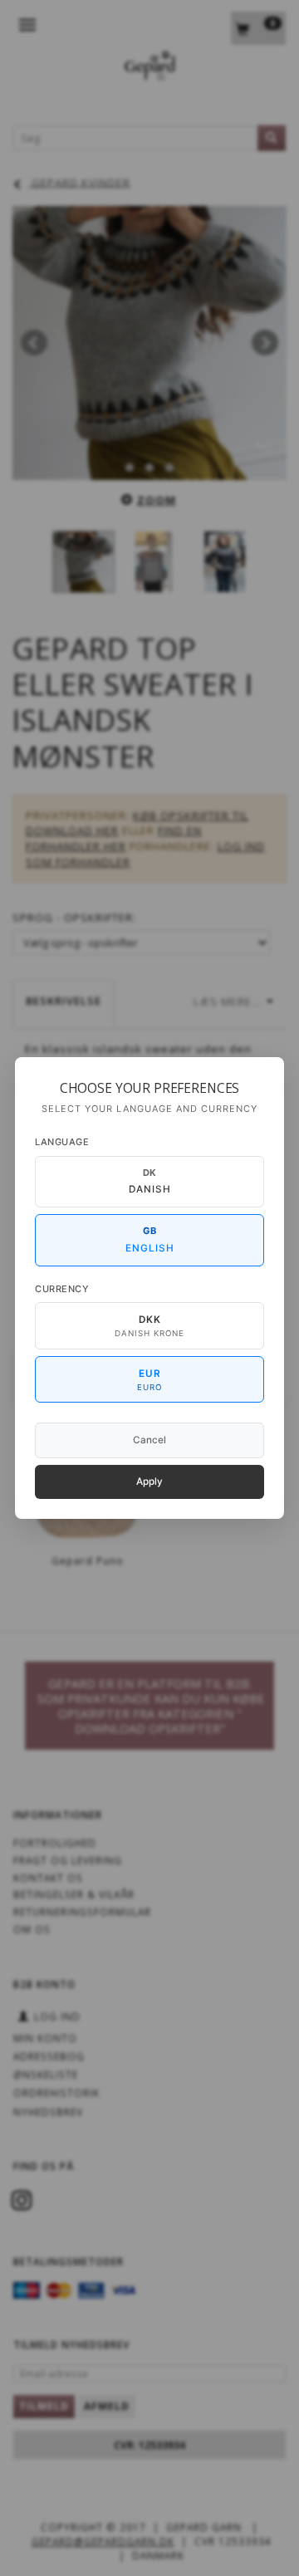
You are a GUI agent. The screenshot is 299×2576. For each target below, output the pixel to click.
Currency (62, 1289)
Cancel (149, 1440)
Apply (149, 1481)
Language (62, 1142)
